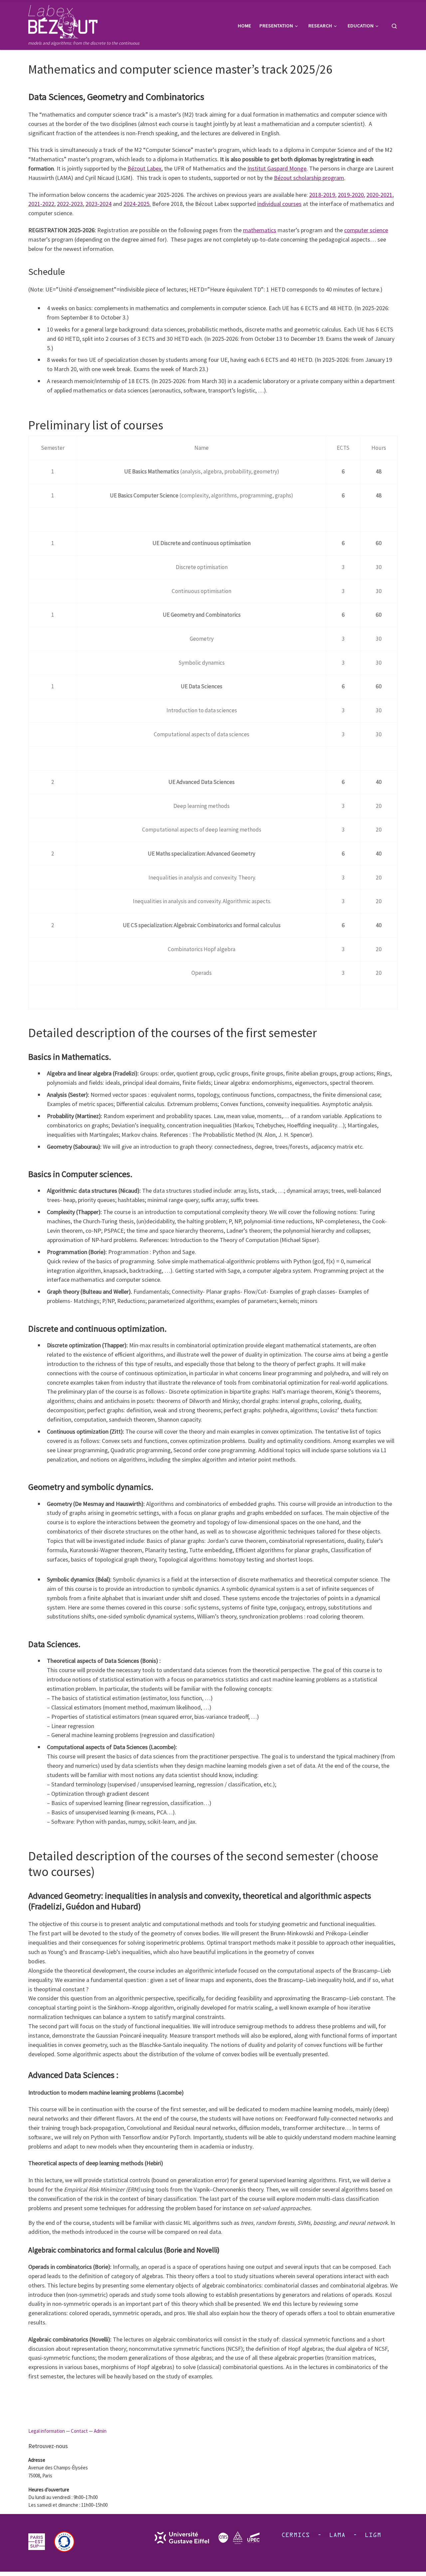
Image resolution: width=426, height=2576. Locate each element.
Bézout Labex (144, 168)
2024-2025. (137, 204)
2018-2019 (322, 195)
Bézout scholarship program (309, 178)
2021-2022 (41, 204)
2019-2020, (351, 195)
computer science (366, 230)
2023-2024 (99, 204)
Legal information (47, 2431)
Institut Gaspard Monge (277, 168)
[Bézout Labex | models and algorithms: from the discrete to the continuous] (63, 20)
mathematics (260, 230)
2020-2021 (379, 195)
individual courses (279, 204)
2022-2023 (70, 204)
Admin (100, 2431)
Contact (79, 2431)
